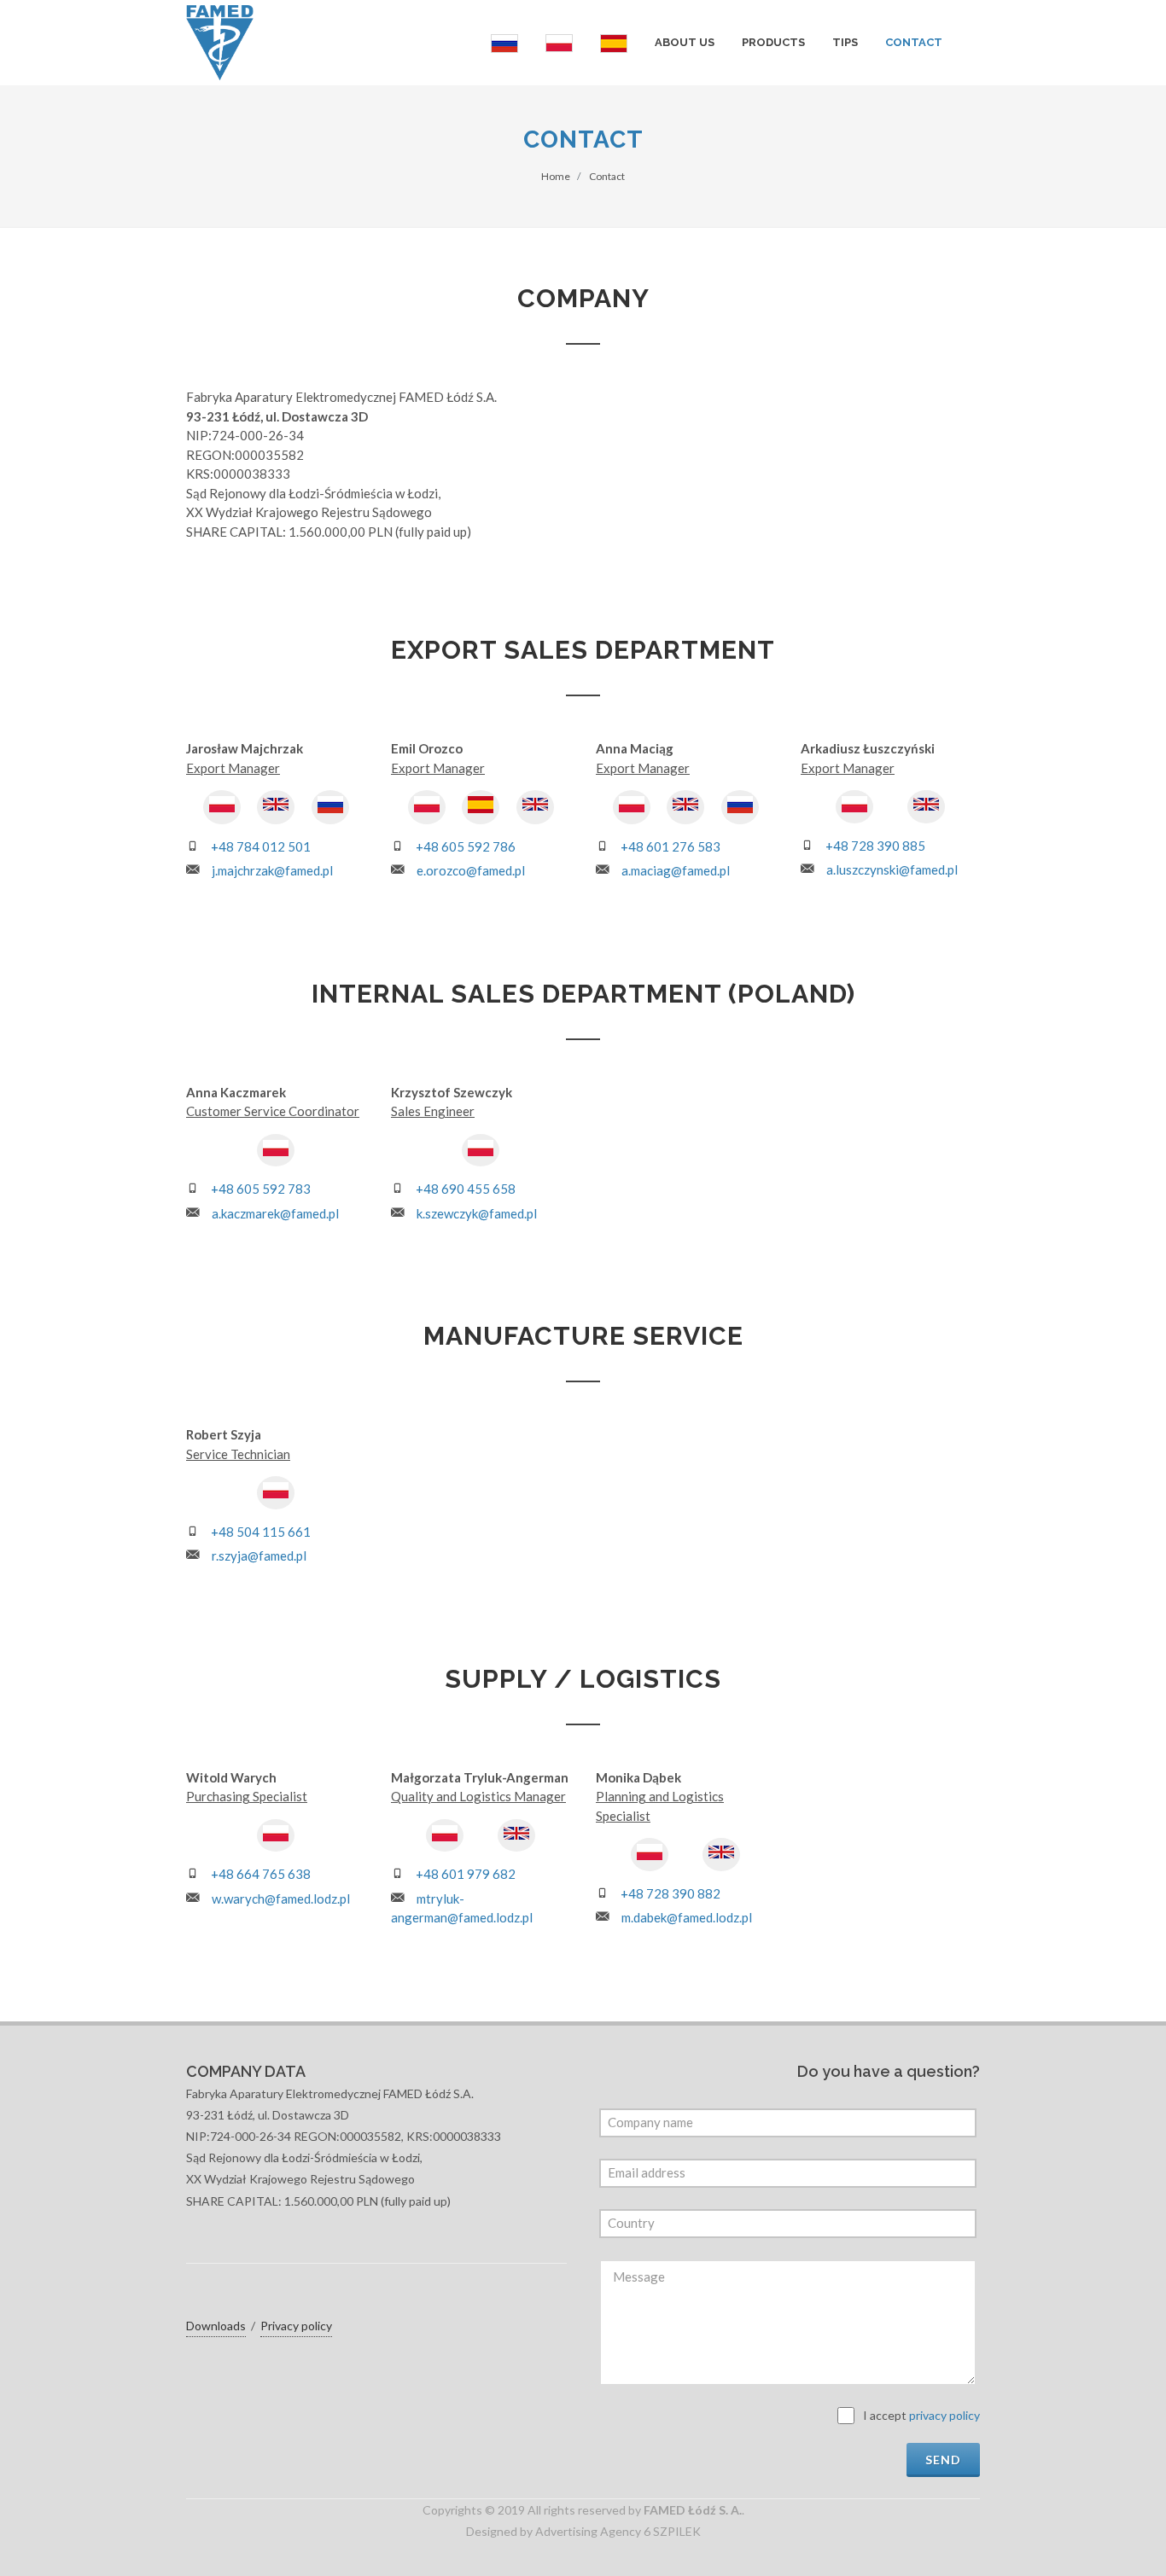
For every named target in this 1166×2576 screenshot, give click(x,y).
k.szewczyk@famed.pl (477, 1213)
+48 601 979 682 (466, 1874)
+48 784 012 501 (261, 846)
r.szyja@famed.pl (259, 1555)
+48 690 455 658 (466, 1189)
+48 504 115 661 (261, 1532)
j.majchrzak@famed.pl (272, 870)
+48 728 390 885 (875, 846)
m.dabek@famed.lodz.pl (687, 1917)
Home (556, 176)
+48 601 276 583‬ (670, 846)
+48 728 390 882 (670, 1893)
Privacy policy (296, 2326)
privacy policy (944, 2415)
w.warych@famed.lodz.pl (281, 1899)
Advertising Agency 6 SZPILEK (618, 2531)
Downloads (216, 2326)
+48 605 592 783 (261, 1189)
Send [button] (943, 2460)
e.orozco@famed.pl (471, 870)
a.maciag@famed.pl (676, 870)
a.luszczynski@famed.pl (892, 869)
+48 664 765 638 (261, 1874)
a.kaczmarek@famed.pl (275, 1213)
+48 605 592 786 (466, 846)
